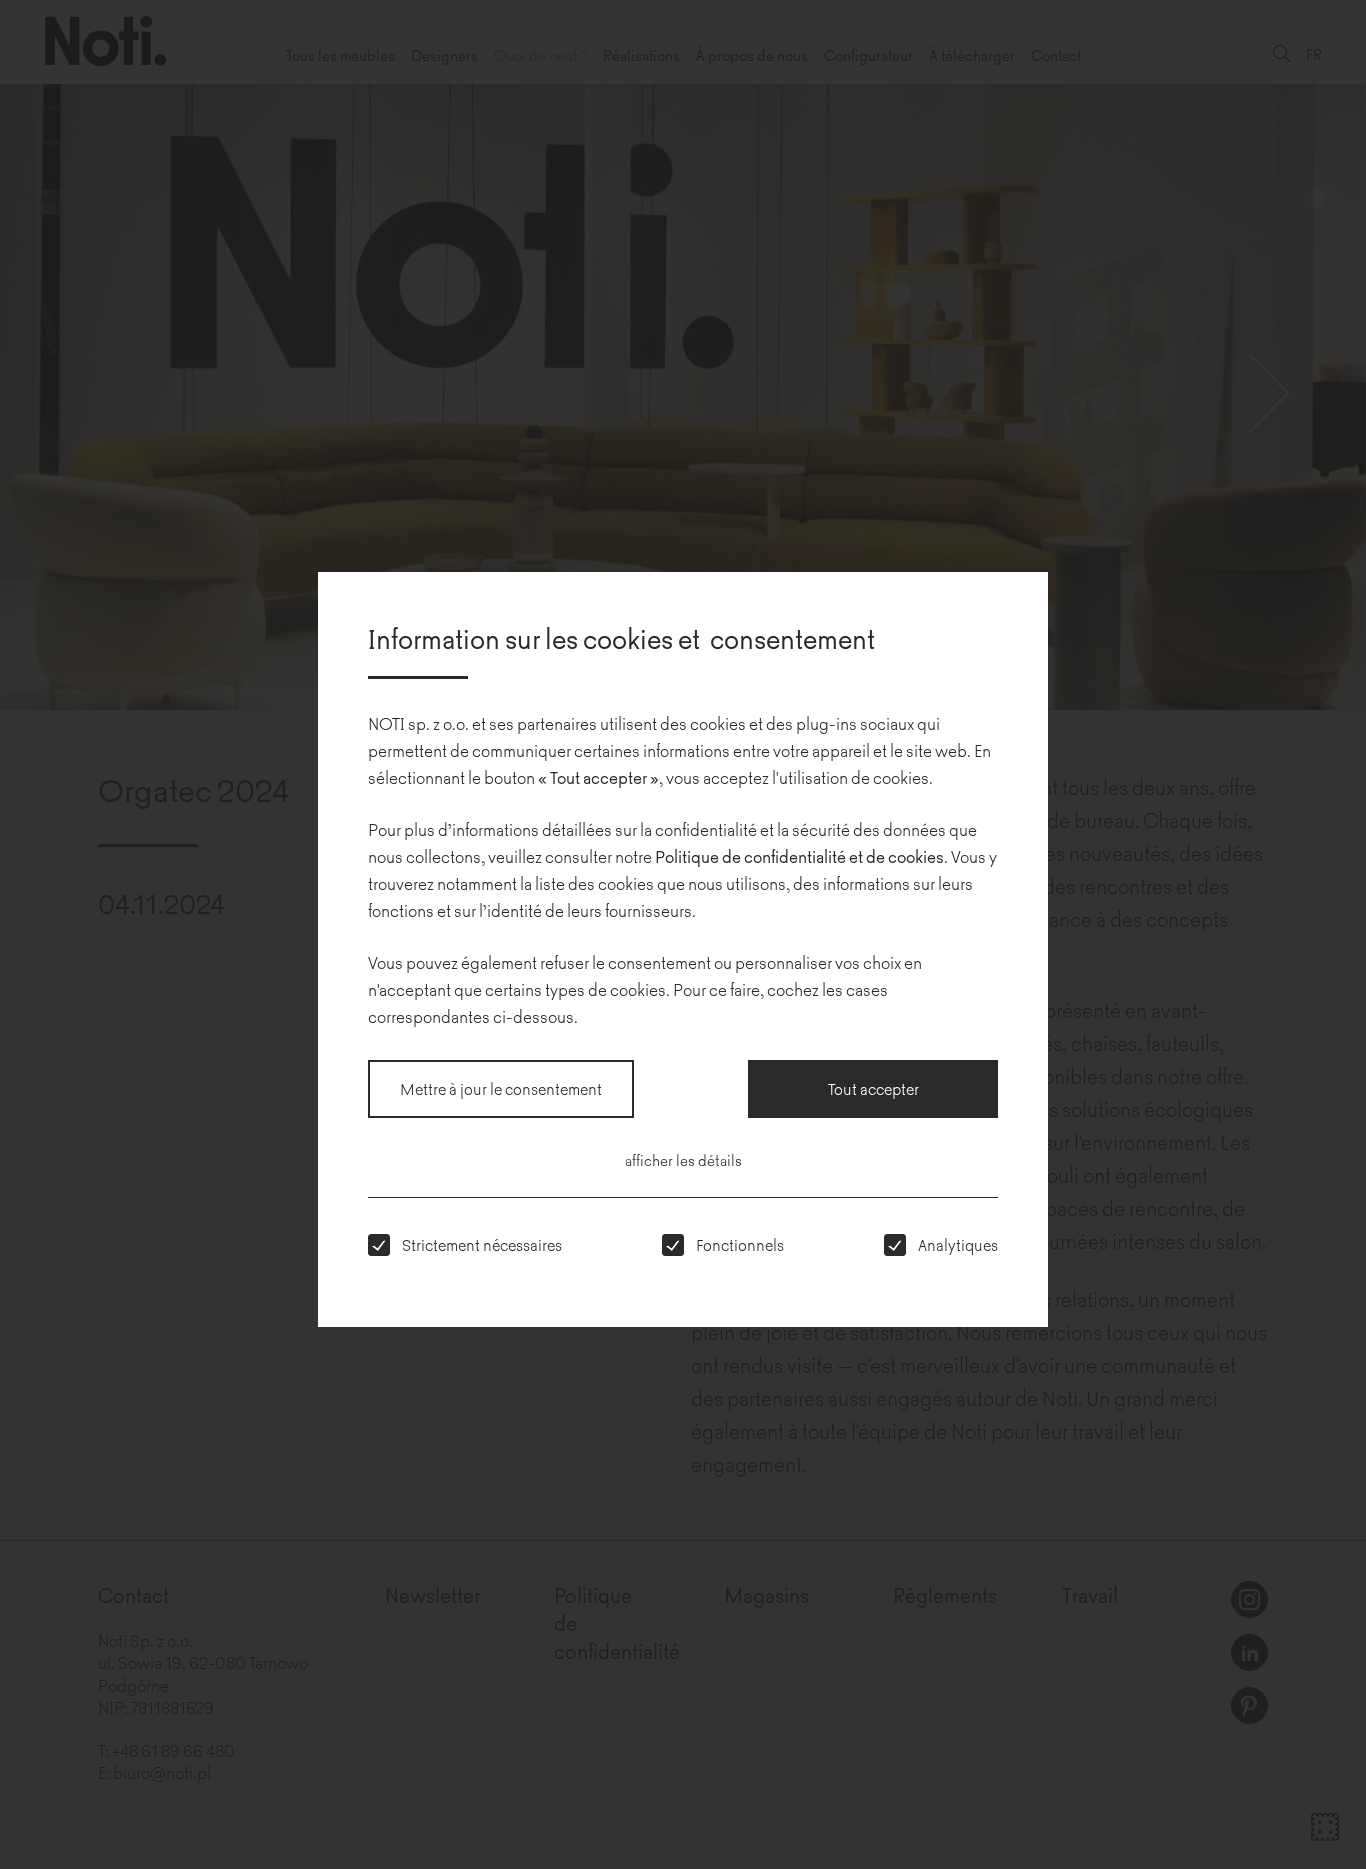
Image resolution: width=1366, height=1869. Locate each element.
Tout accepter (873, 1088)
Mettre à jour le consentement (501, 1088)
